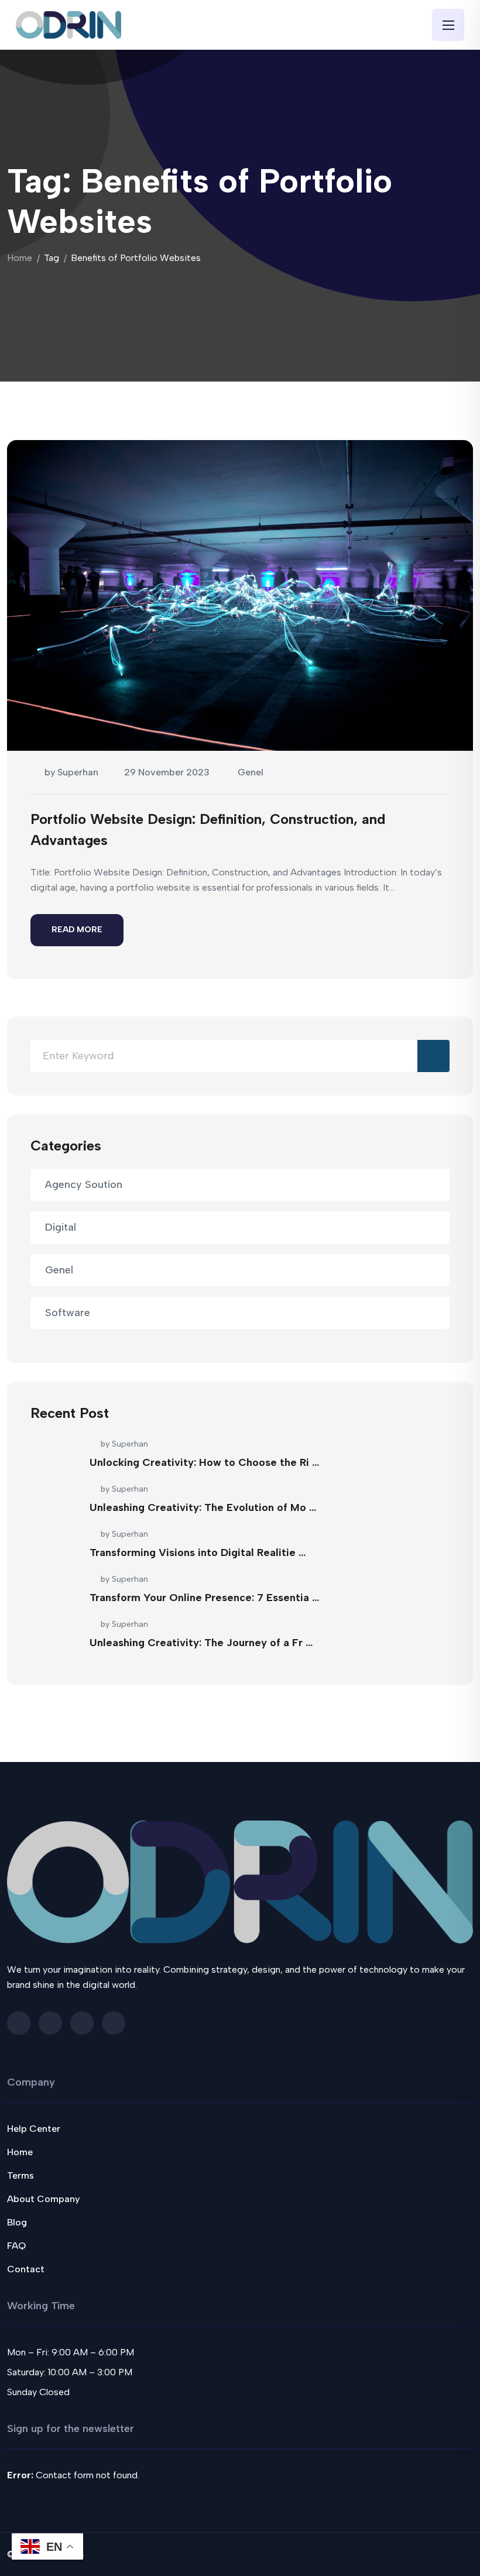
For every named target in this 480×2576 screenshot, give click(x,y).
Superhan (78, 772)
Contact (26, 2269)
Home (20, 258)
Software (68, 1313)
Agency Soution (84, 1184)
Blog (17, 2222)
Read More (77, 930)
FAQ (16, 2246)
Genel (251, 772)
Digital (61, 1227)
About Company (43, 2199)
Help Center (34, 2129)
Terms (20, 2175)
